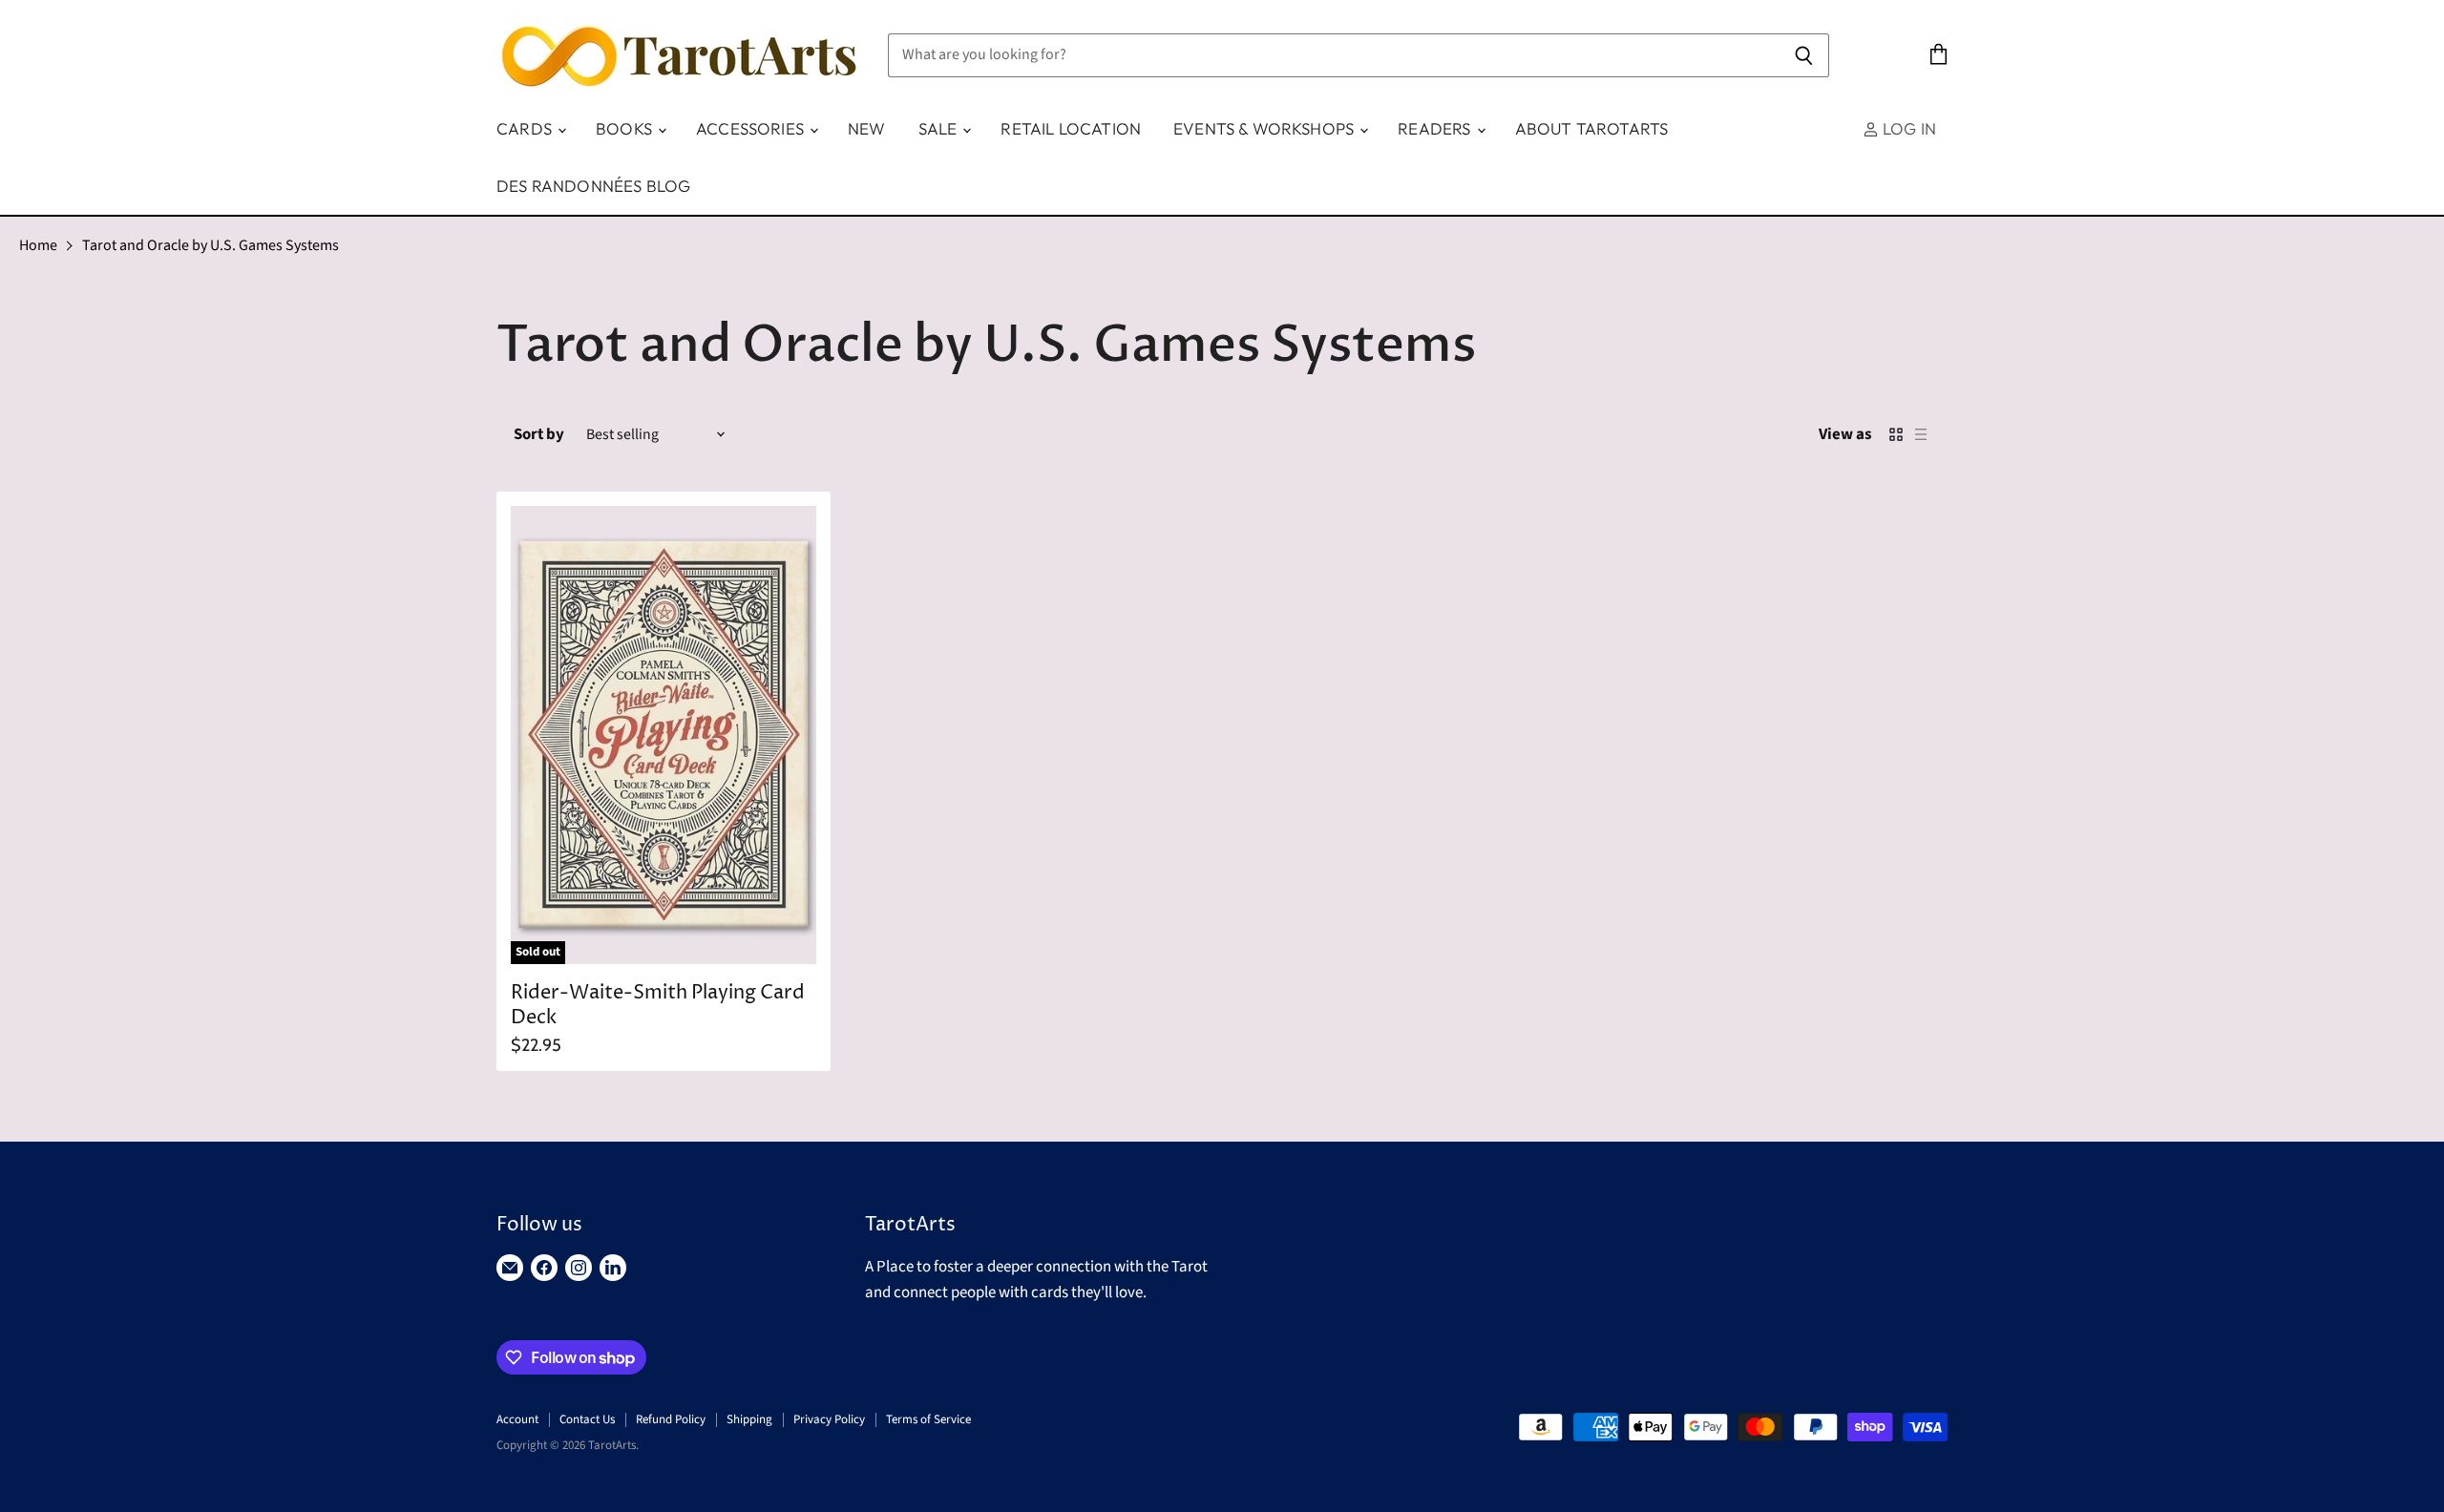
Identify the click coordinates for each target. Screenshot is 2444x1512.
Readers (1436, 128)
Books (626, 128)
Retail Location (1071, 128)
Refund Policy (671, 1419)
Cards (526, 128)
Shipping (749, 1419)
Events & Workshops (1265, 128)
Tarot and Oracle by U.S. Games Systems (211, 245)
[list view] (1921, 434)
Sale (940, 128)
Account (517, 1419)
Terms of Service (928, 1419)
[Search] (1804, 55)
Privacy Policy (829, 1419)
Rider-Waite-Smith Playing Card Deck (658, 1006)
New (867, 128)
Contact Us (587, 1419)
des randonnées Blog (593, 186)
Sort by (539, 435)
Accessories (752, 128)
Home (38, 245)
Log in (1907, 128)
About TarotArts (1592, 128)
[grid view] (1896, 434)
